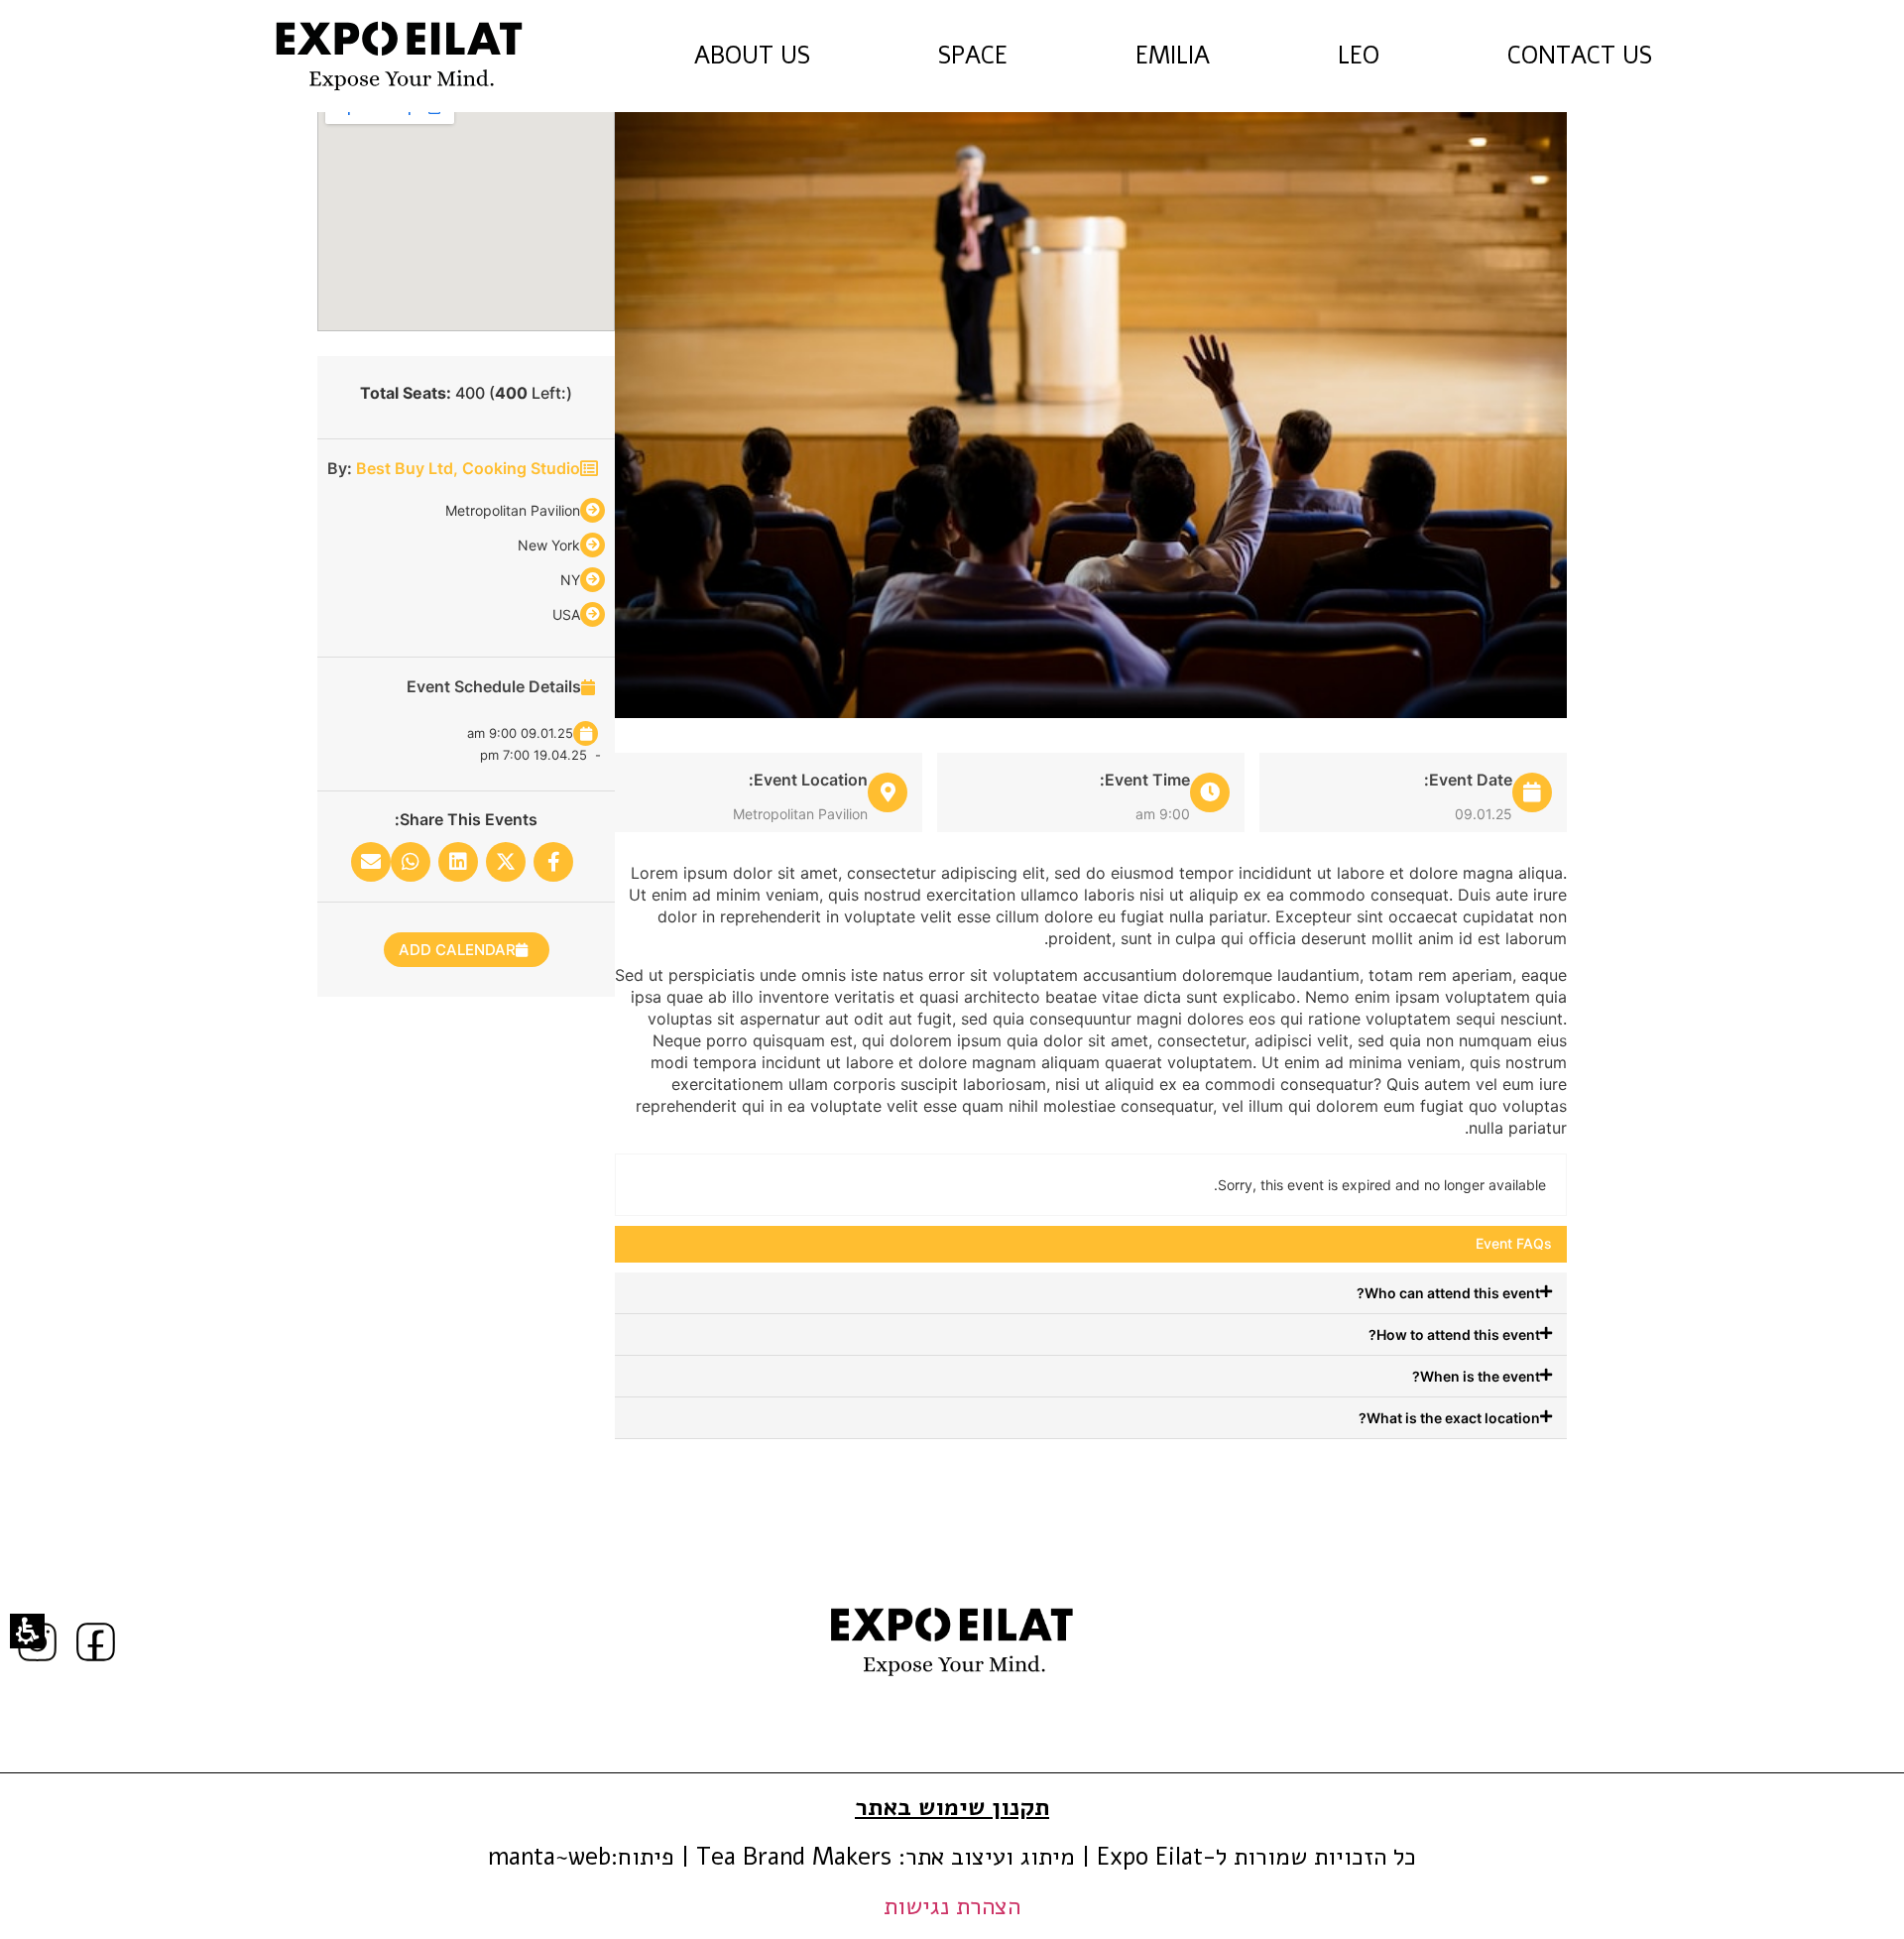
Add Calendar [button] (457, 950)
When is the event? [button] (1476, 1376)
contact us (1611, 57)
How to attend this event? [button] (1454, 1334)
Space (973, 56)
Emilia (1173, 56)
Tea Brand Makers (794, 1857)
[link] (399, 56)
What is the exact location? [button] (1449, 1418)
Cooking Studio (521, 468)
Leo (1359, 56)
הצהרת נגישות (952, 1906)
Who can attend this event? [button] (1448, 1293)
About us (752, 56)
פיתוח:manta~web (581, 1857)
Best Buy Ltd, (409, 468)
